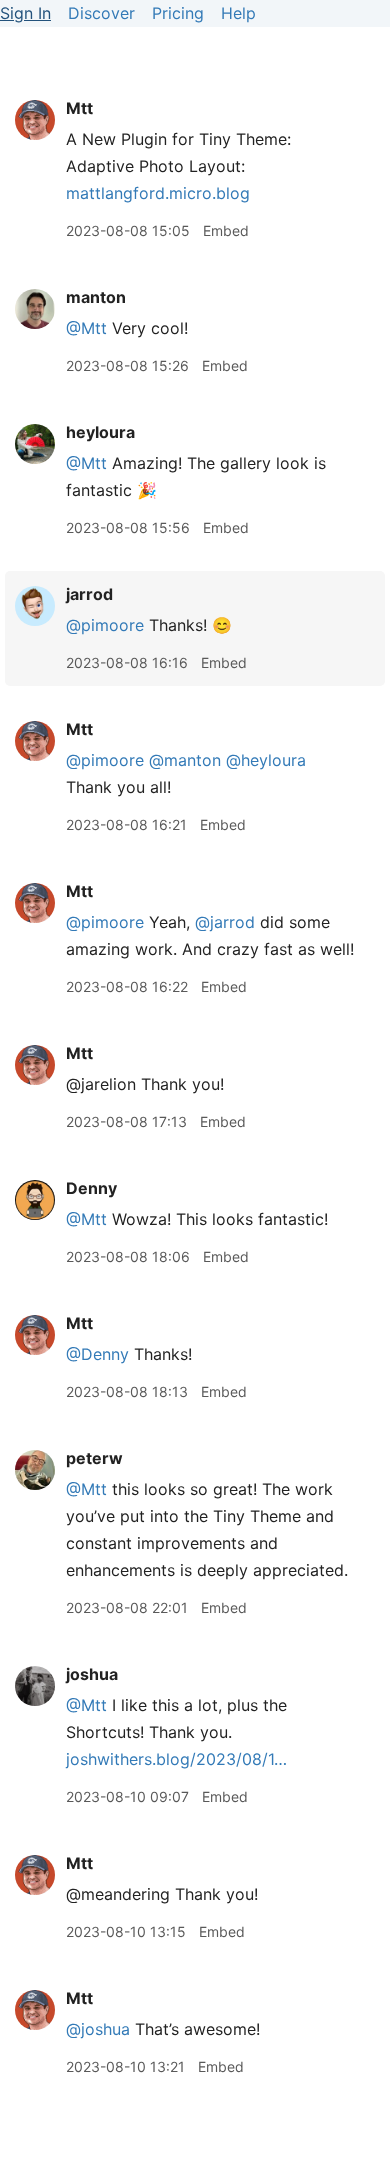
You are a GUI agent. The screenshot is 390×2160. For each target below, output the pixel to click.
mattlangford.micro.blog (158, 193)
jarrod (89, 594)
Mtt (79, 108)
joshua (92, 1674)
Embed (226, 230)
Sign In (25, 13)
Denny (91, 1188)
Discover (101, 13)
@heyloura (266, 760)
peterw (94, 1458)
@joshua (98, 2029)
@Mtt (86, 328)
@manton (185, 760)
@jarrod (225, 922)
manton (96, 297)
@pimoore (105, 625)
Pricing (178, 13)
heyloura (100, 432)
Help (238, 13)
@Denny (97, 1354)
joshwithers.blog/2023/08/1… (176, 1759)
